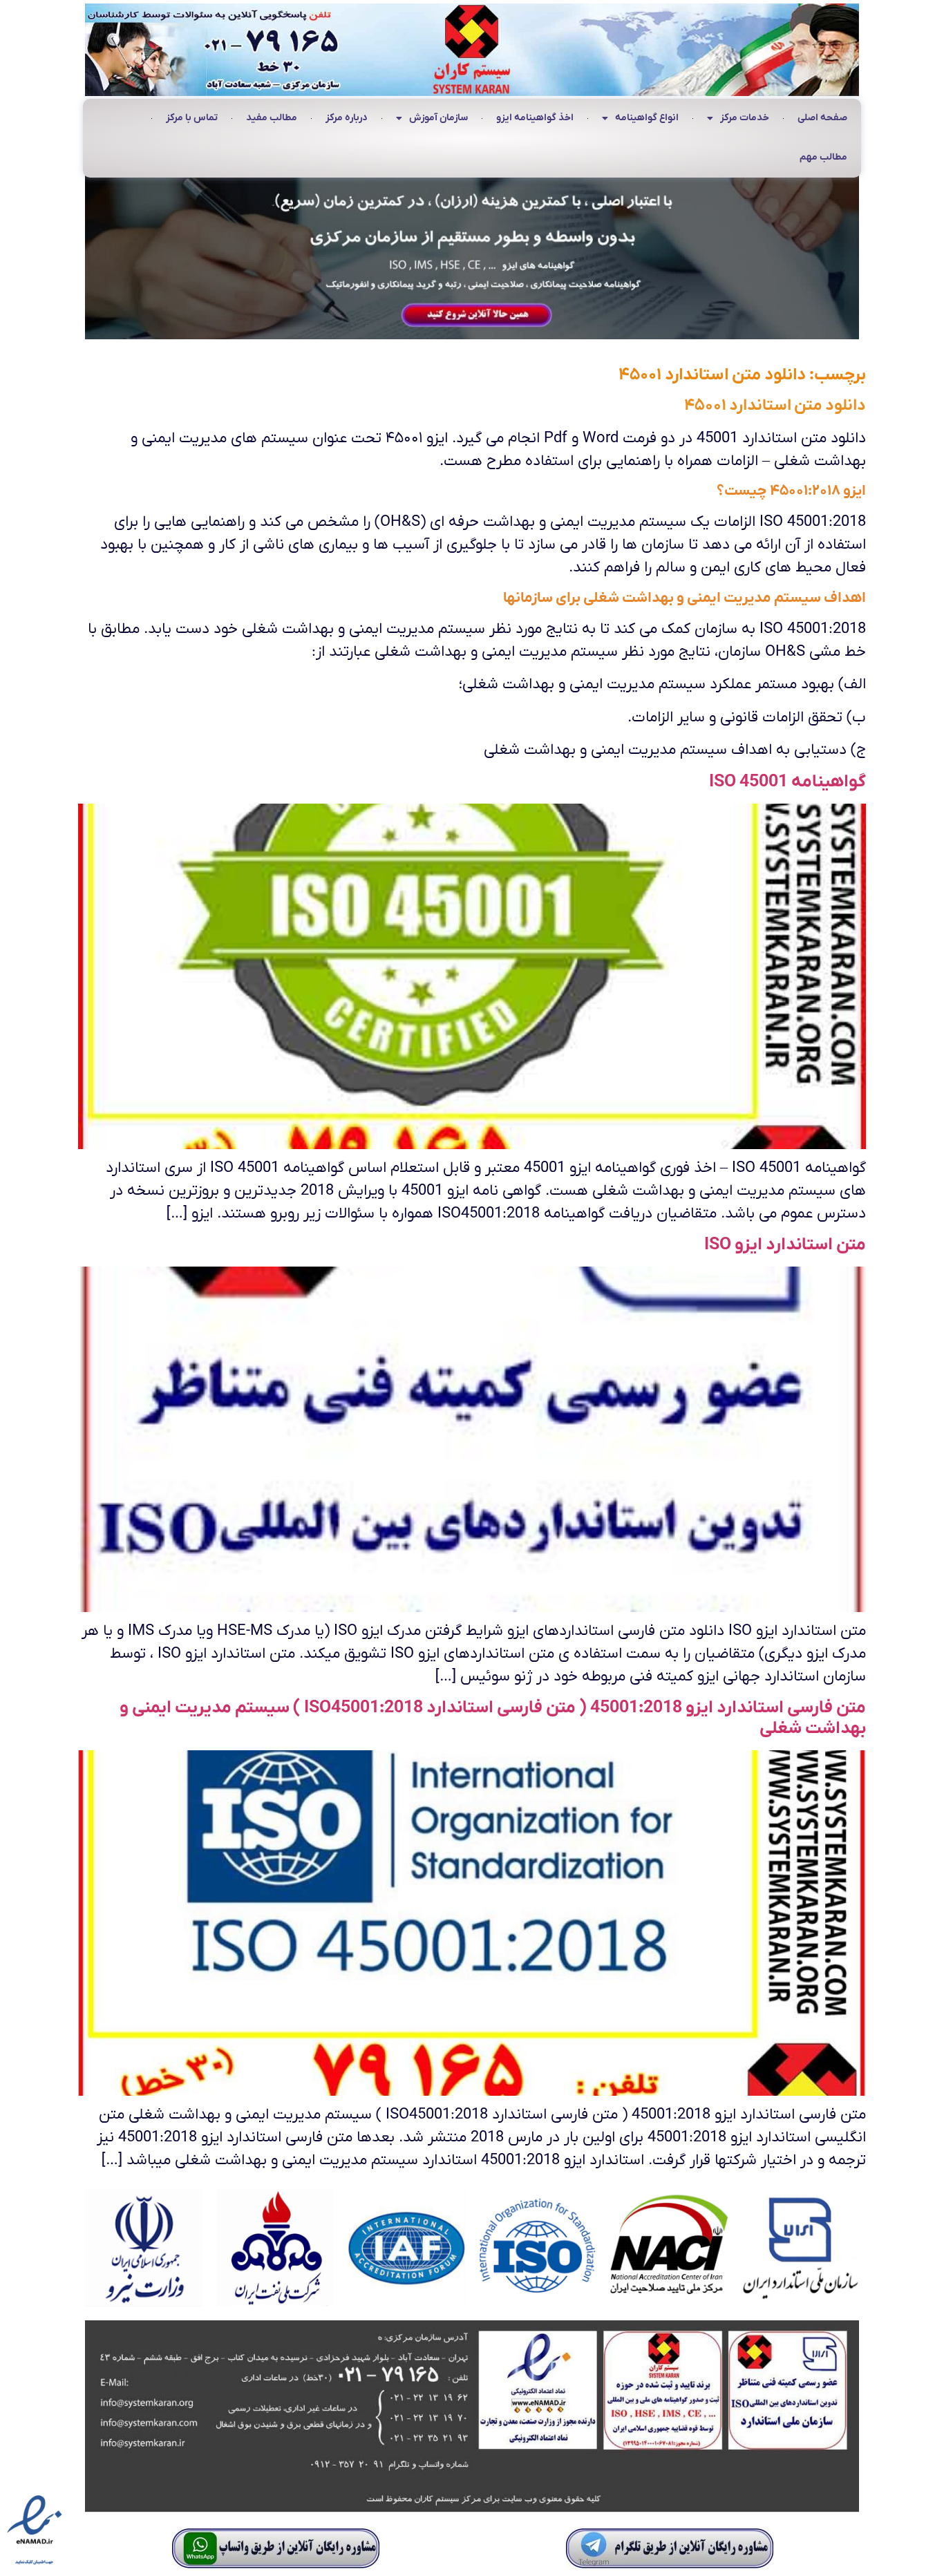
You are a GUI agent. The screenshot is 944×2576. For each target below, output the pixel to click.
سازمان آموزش (438, 118)
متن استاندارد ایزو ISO (785, 1245)
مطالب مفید (272, 118)
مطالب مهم (823, 157)
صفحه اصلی (822, 118)
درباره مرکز (347, 118)
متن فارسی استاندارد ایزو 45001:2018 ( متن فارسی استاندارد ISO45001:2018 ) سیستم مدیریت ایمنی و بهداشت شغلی (493, 1718)
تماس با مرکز (192, 118)
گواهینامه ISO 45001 (787, 782)
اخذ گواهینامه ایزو (535, 118)
